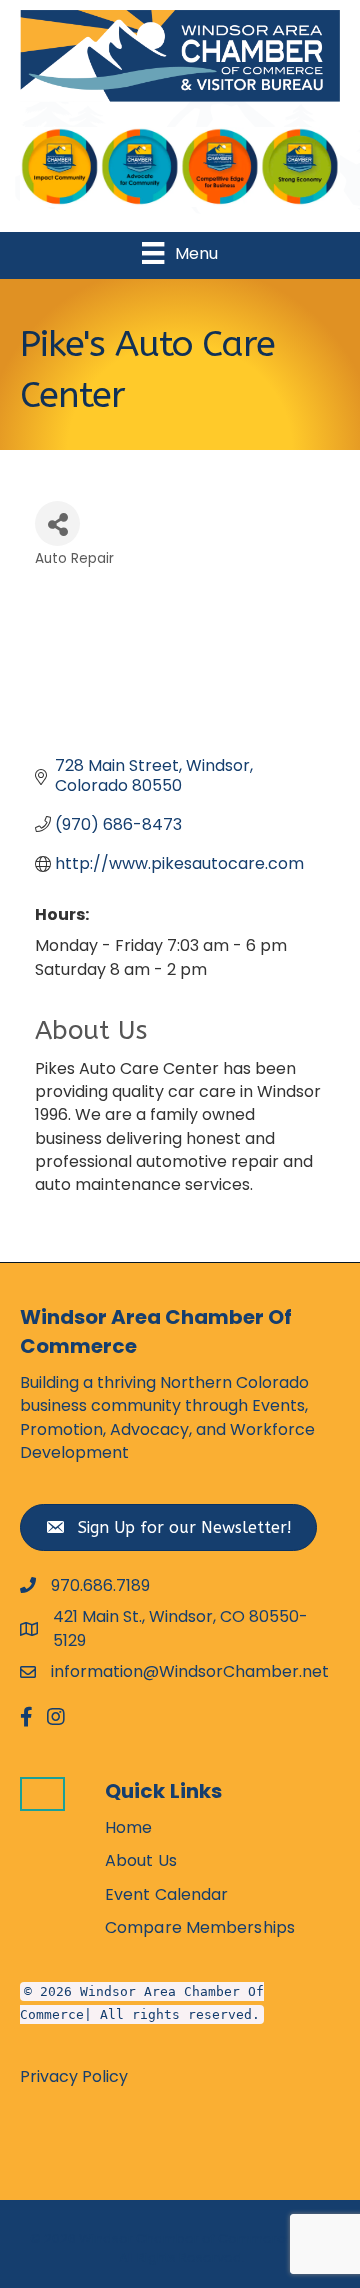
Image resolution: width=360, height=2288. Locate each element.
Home (128, 1827)
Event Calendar (166, 1894)
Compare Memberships (200, 1927)
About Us (141, 1860)
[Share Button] (57, 523)
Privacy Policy (74, 2076)
